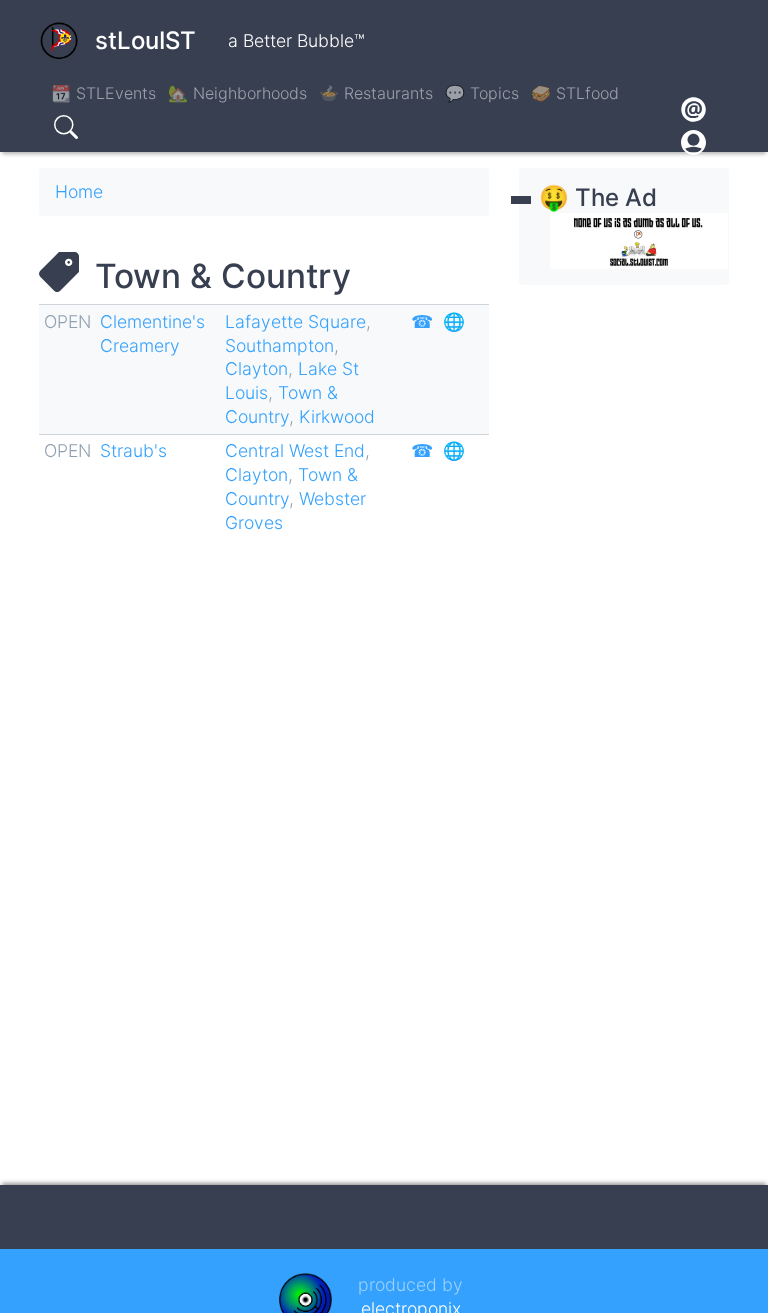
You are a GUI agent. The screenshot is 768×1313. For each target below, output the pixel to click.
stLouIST (145, 40)
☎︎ (422, 321)
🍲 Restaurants (376, 93)
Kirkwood (337, 416)
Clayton (256, 368)
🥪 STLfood (575, 93)
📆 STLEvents (103, 93)
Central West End (295, 450)
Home (79, 191)
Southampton (279, 345)
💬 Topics (482, 93)
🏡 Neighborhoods (237, 93)
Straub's (133, 450)
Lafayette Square (295, 321)
